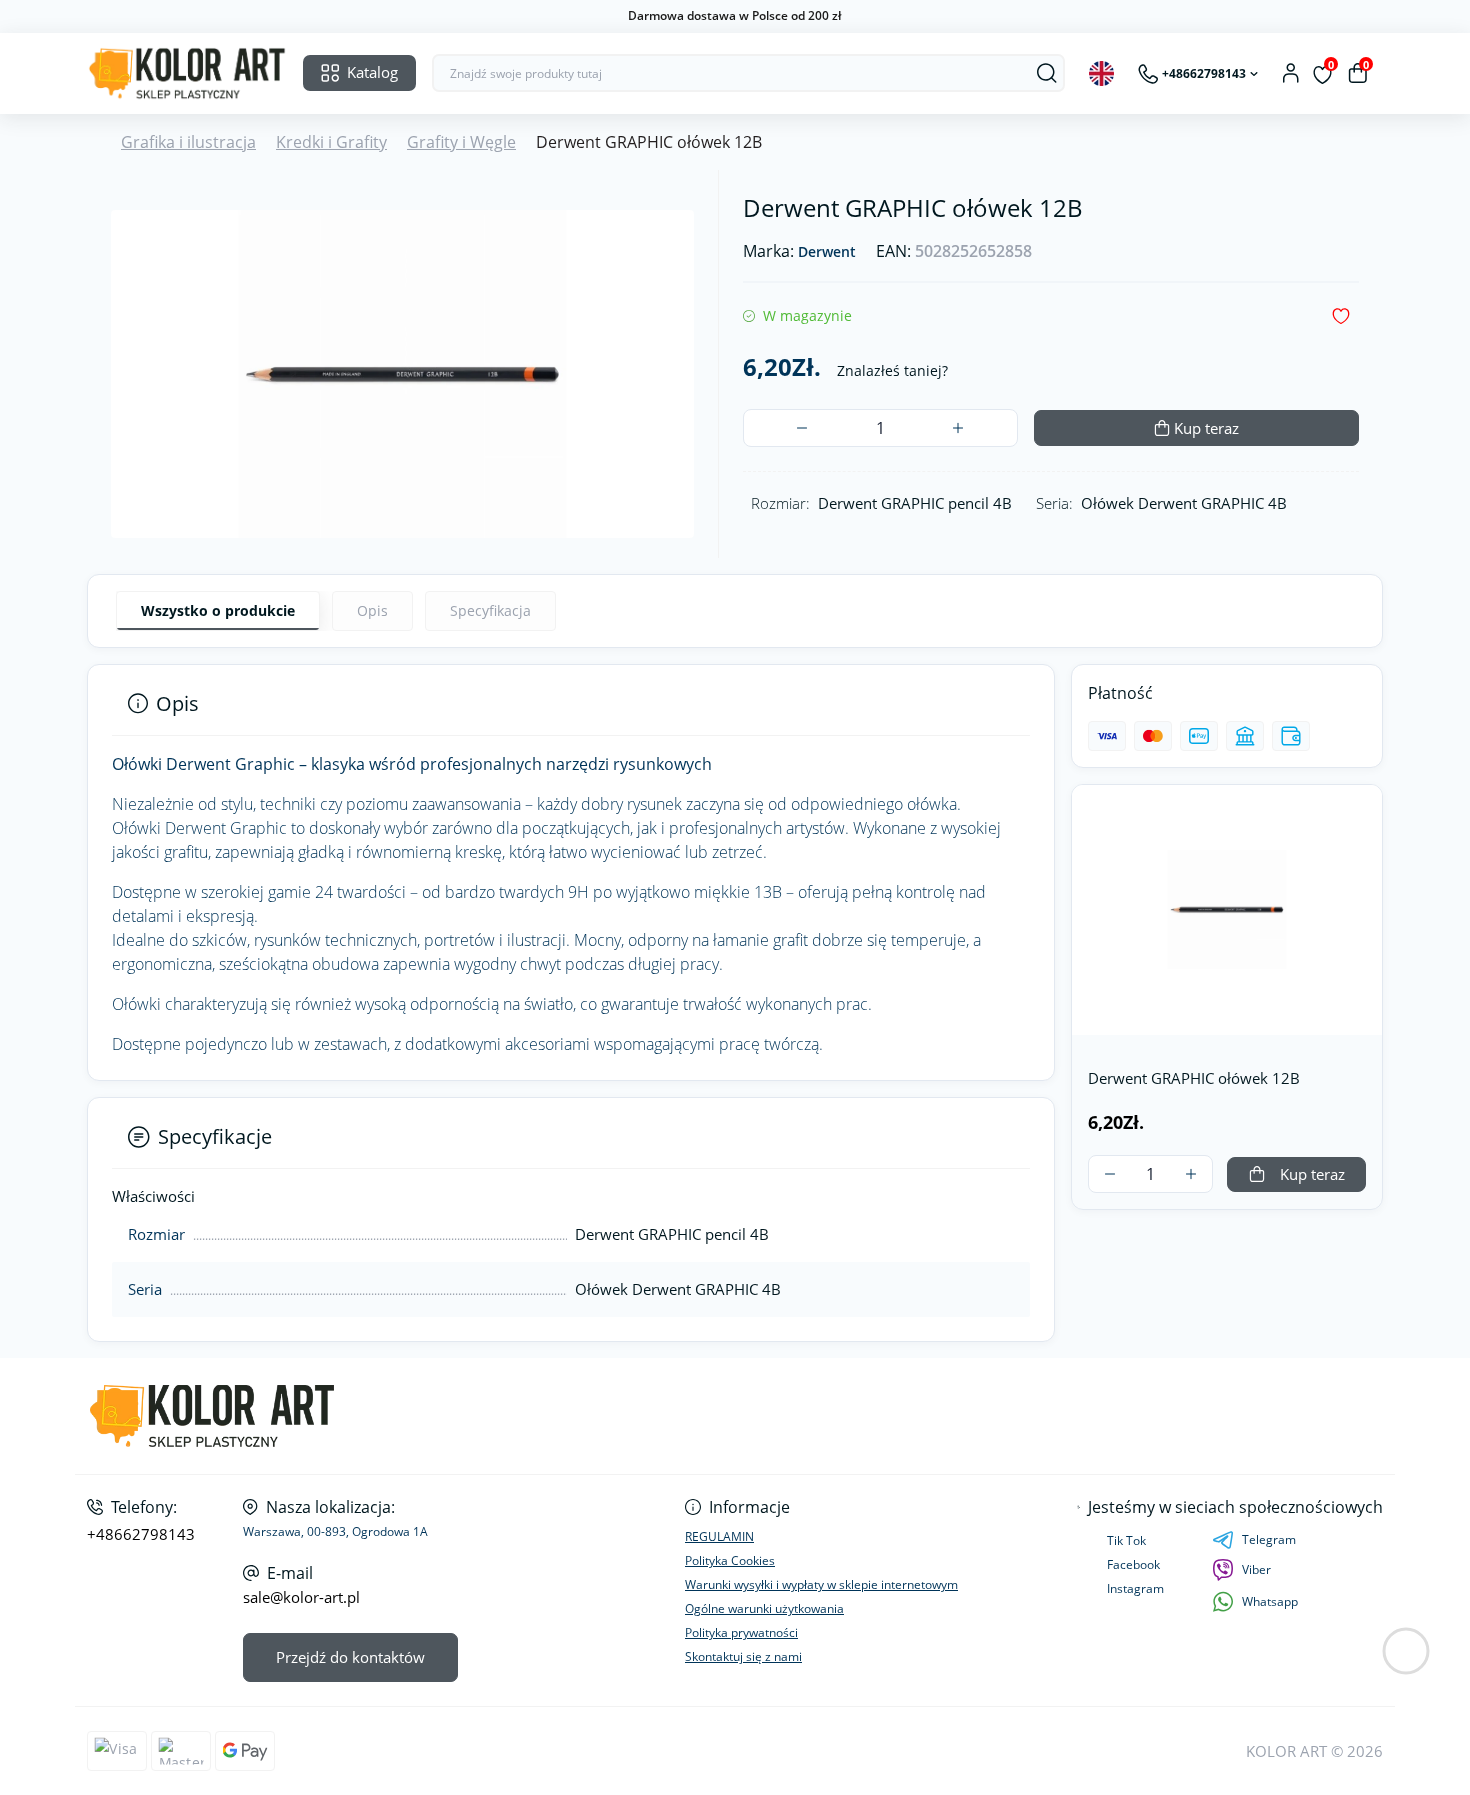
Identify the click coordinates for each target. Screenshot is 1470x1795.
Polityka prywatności (741, 1632)
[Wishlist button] (1341, 316)
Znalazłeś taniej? (892, 370)
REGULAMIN (719, 1536)
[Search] (1047, 73)
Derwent (827, 252)
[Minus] (802, 428)
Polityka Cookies (730, 1560)
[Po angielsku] (1101, 73)
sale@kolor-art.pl (301, 1597)
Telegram (1269, 1539)
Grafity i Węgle (461, 142)
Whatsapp (1270, 1601)
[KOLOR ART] (405, 1416)
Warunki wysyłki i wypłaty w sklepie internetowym (821, 1584)
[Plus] (958, 428)
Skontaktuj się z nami (743, 1656)
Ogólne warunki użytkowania (764, 1608)
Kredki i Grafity (331, 142)
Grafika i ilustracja (188, 142)
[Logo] (187, 73)
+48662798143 (141, 1534)
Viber (1256, 1569)
